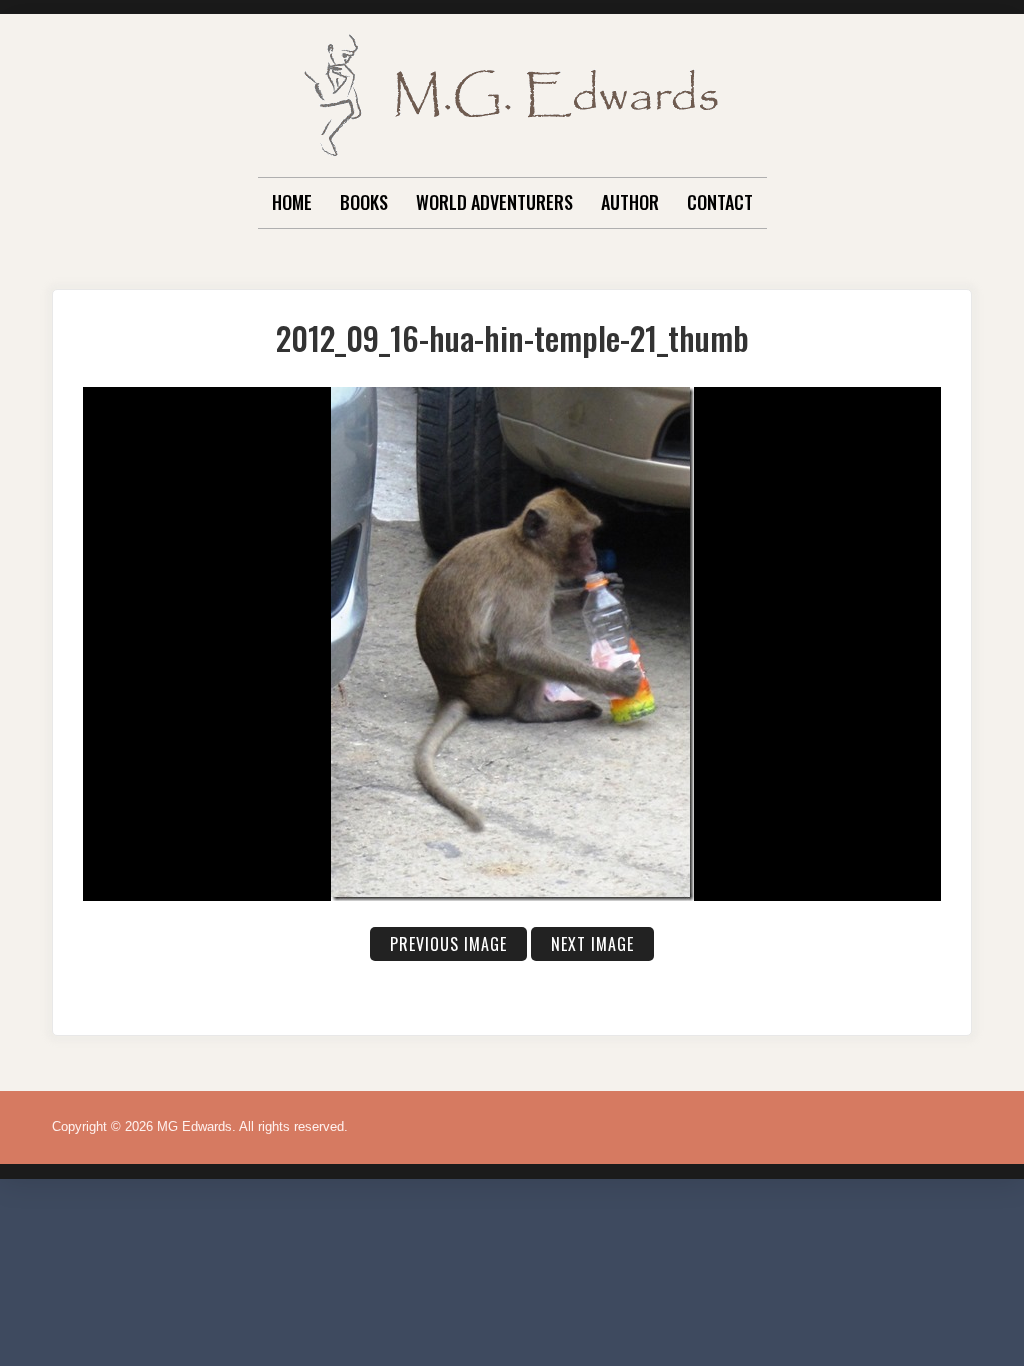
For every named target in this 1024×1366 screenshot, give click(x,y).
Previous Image (448, 944)
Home (292, 202)
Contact (720, 202)
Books (364, 202)
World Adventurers (494, 202)
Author (630, 202)
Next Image (592, 944)
